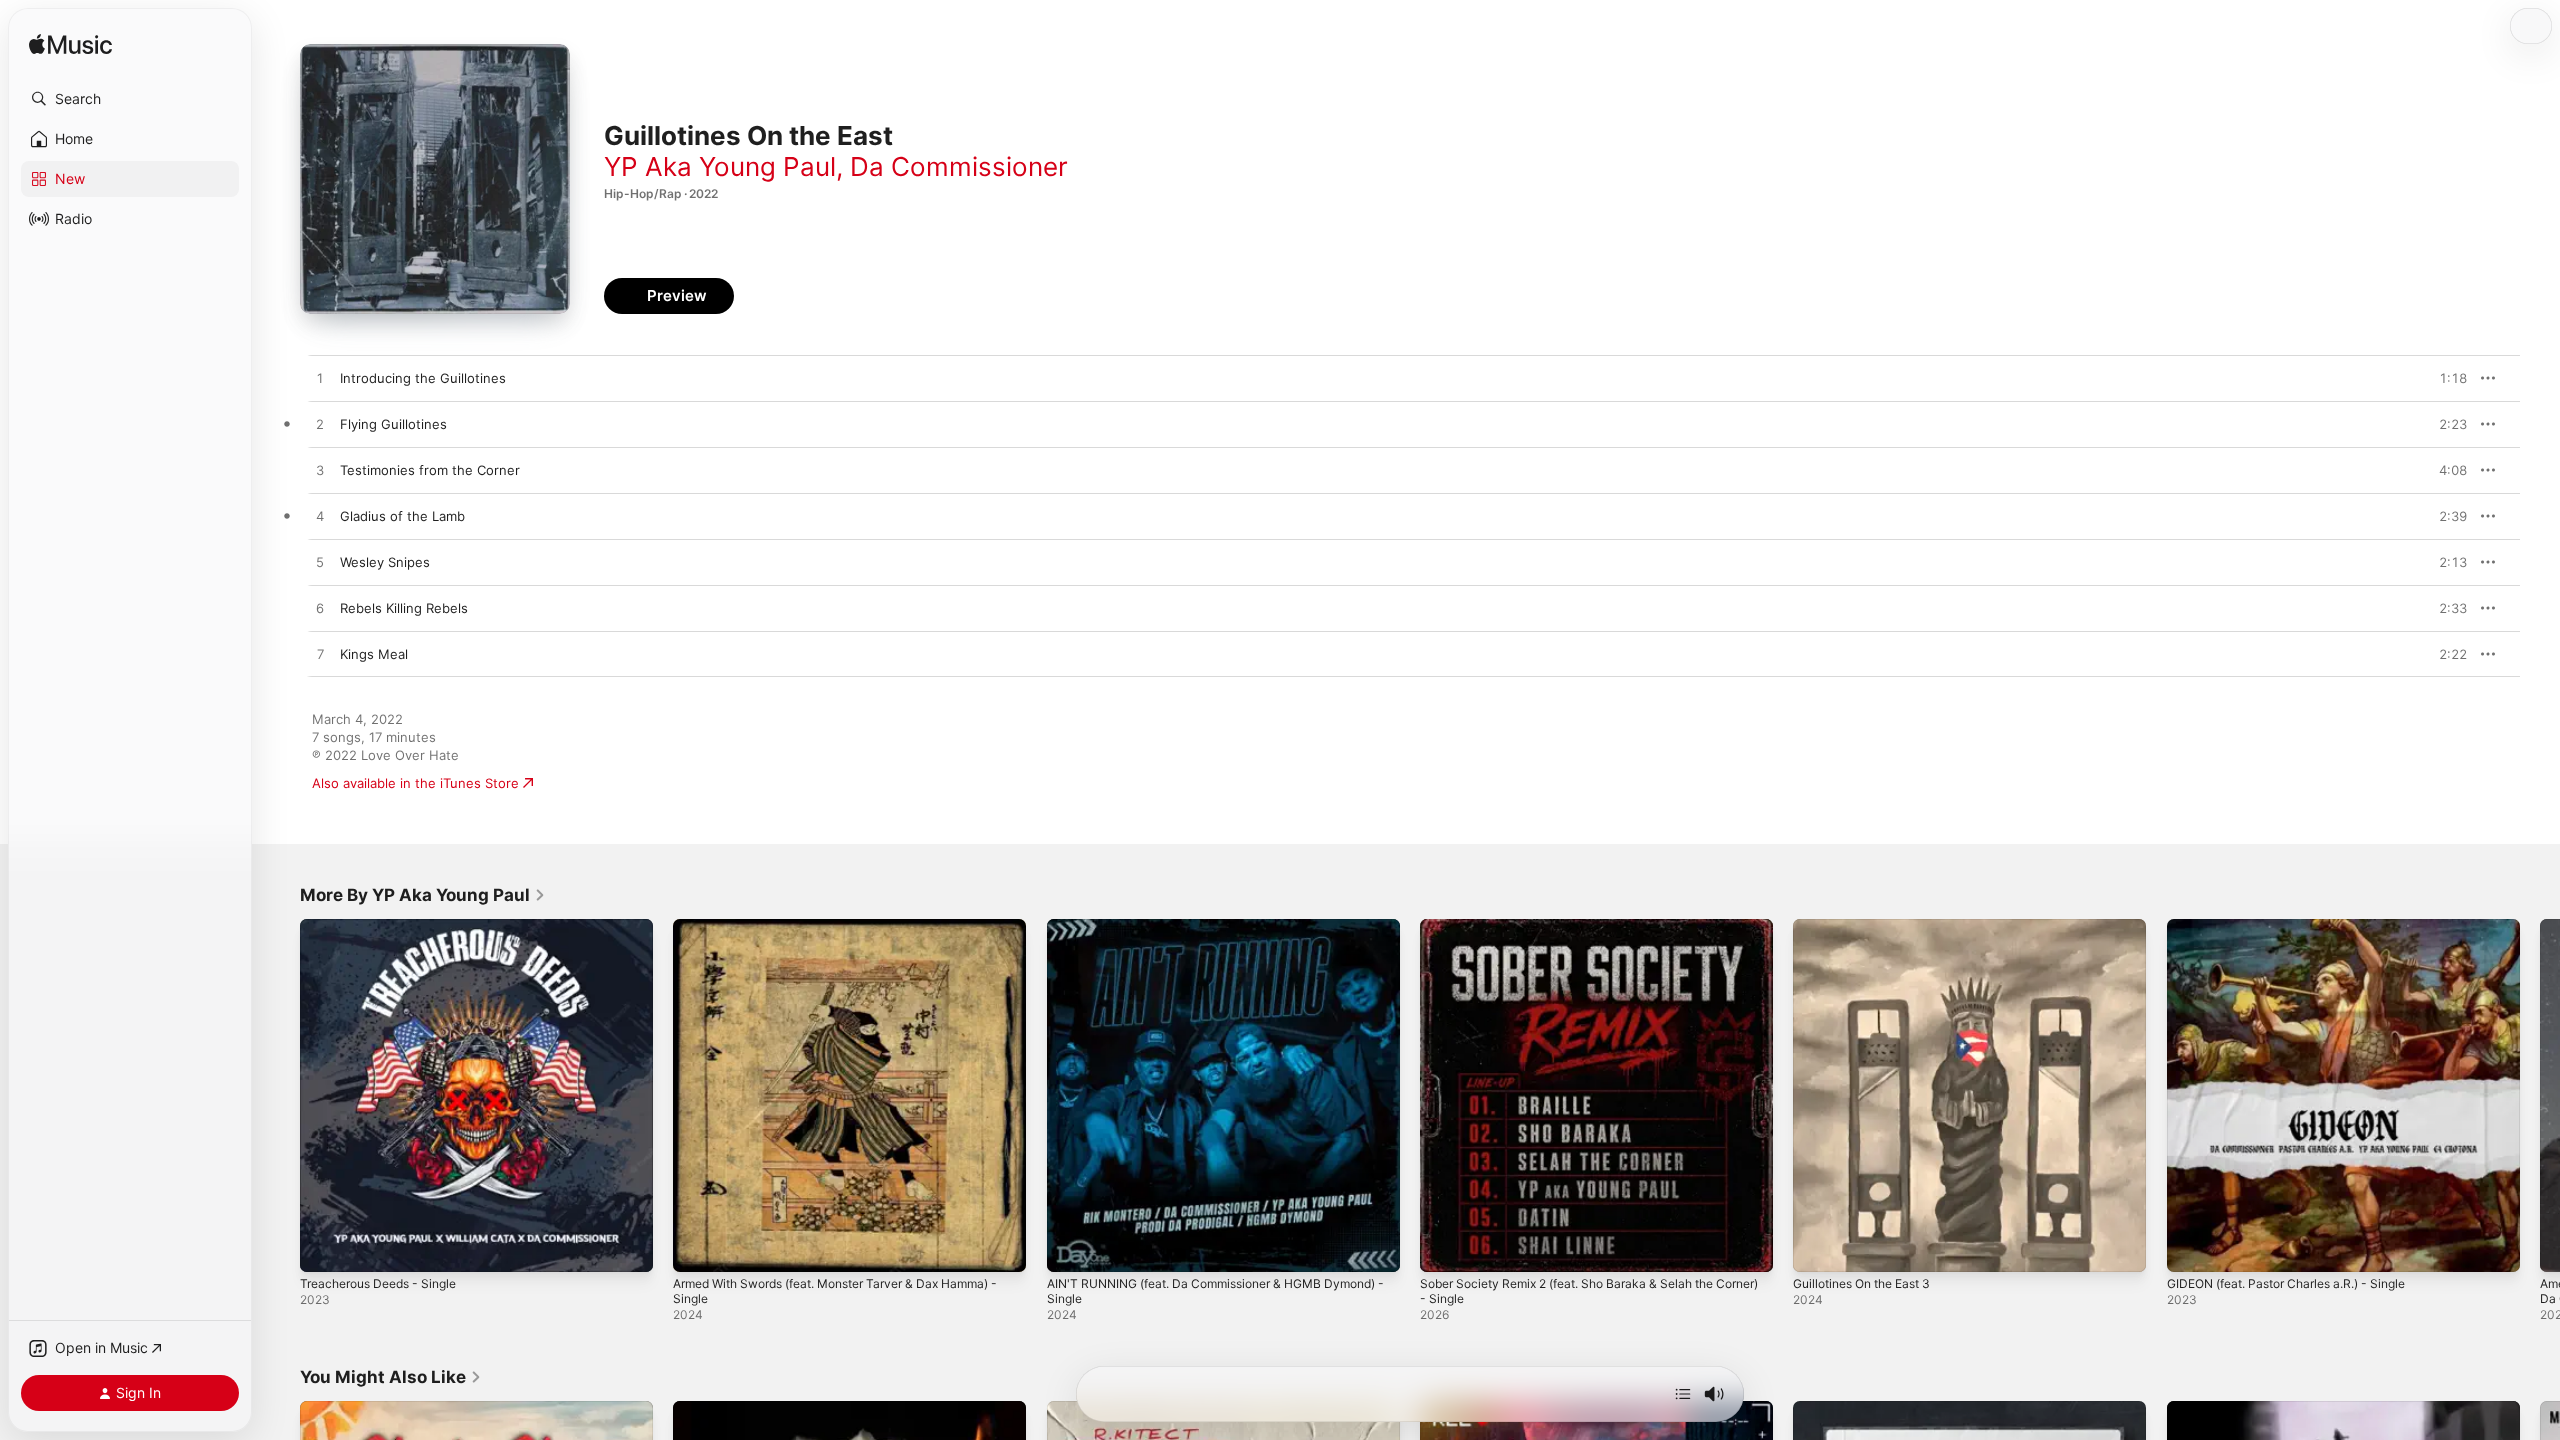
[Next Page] (2540, 1096)
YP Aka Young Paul (720, 166)
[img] (70, 45)
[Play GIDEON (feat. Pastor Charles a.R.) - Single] (2192, 1247)
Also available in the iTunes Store (415, 783)
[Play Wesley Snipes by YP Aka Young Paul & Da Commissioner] (320, 563)
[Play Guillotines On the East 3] (1818, 1247)
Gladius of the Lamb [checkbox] (402, 516)
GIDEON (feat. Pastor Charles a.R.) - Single (2300, 927)
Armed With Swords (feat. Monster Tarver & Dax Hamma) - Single (823, 935)
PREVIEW (2445, 378)
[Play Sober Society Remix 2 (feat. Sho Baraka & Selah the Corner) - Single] (1445, 1247)
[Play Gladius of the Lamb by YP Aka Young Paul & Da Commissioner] (320, 517)
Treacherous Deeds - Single (387, 927)
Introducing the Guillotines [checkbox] (423, 378)
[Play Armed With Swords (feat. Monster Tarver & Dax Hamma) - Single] (698, 1247)
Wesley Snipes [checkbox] (385, 562)
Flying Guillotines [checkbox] (393, 424)
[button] (130, 99)
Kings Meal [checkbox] (374, 654)
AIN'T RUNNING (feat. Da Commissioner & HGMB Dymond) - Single (1199, 935)
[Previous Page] (280, 1096)
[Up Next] (1683, 1394)
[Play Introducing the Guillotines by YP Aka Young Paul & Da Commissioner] (320, 379)
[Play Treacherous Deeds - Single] (325, 1247)
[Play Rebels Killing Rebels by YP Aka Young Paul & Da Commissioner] (320, 609)
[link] (423, 895)
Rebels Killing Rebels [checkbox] (404, 608)
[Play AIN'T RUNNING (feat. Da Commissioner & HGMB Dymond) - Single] (1072, 1247)
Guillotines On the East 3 (1871, 927)
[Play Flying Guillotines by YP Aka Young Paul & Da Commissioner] (320, 425)
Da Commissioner (959, 166)
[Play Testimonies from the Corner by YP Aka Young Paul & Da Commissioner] (320, 471)
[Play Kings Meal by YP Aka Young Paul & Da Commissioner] (320, 655)
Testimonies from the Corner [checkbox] (430, 470)
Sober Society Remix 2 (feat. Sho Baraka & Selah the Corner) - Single (1583, 935)
